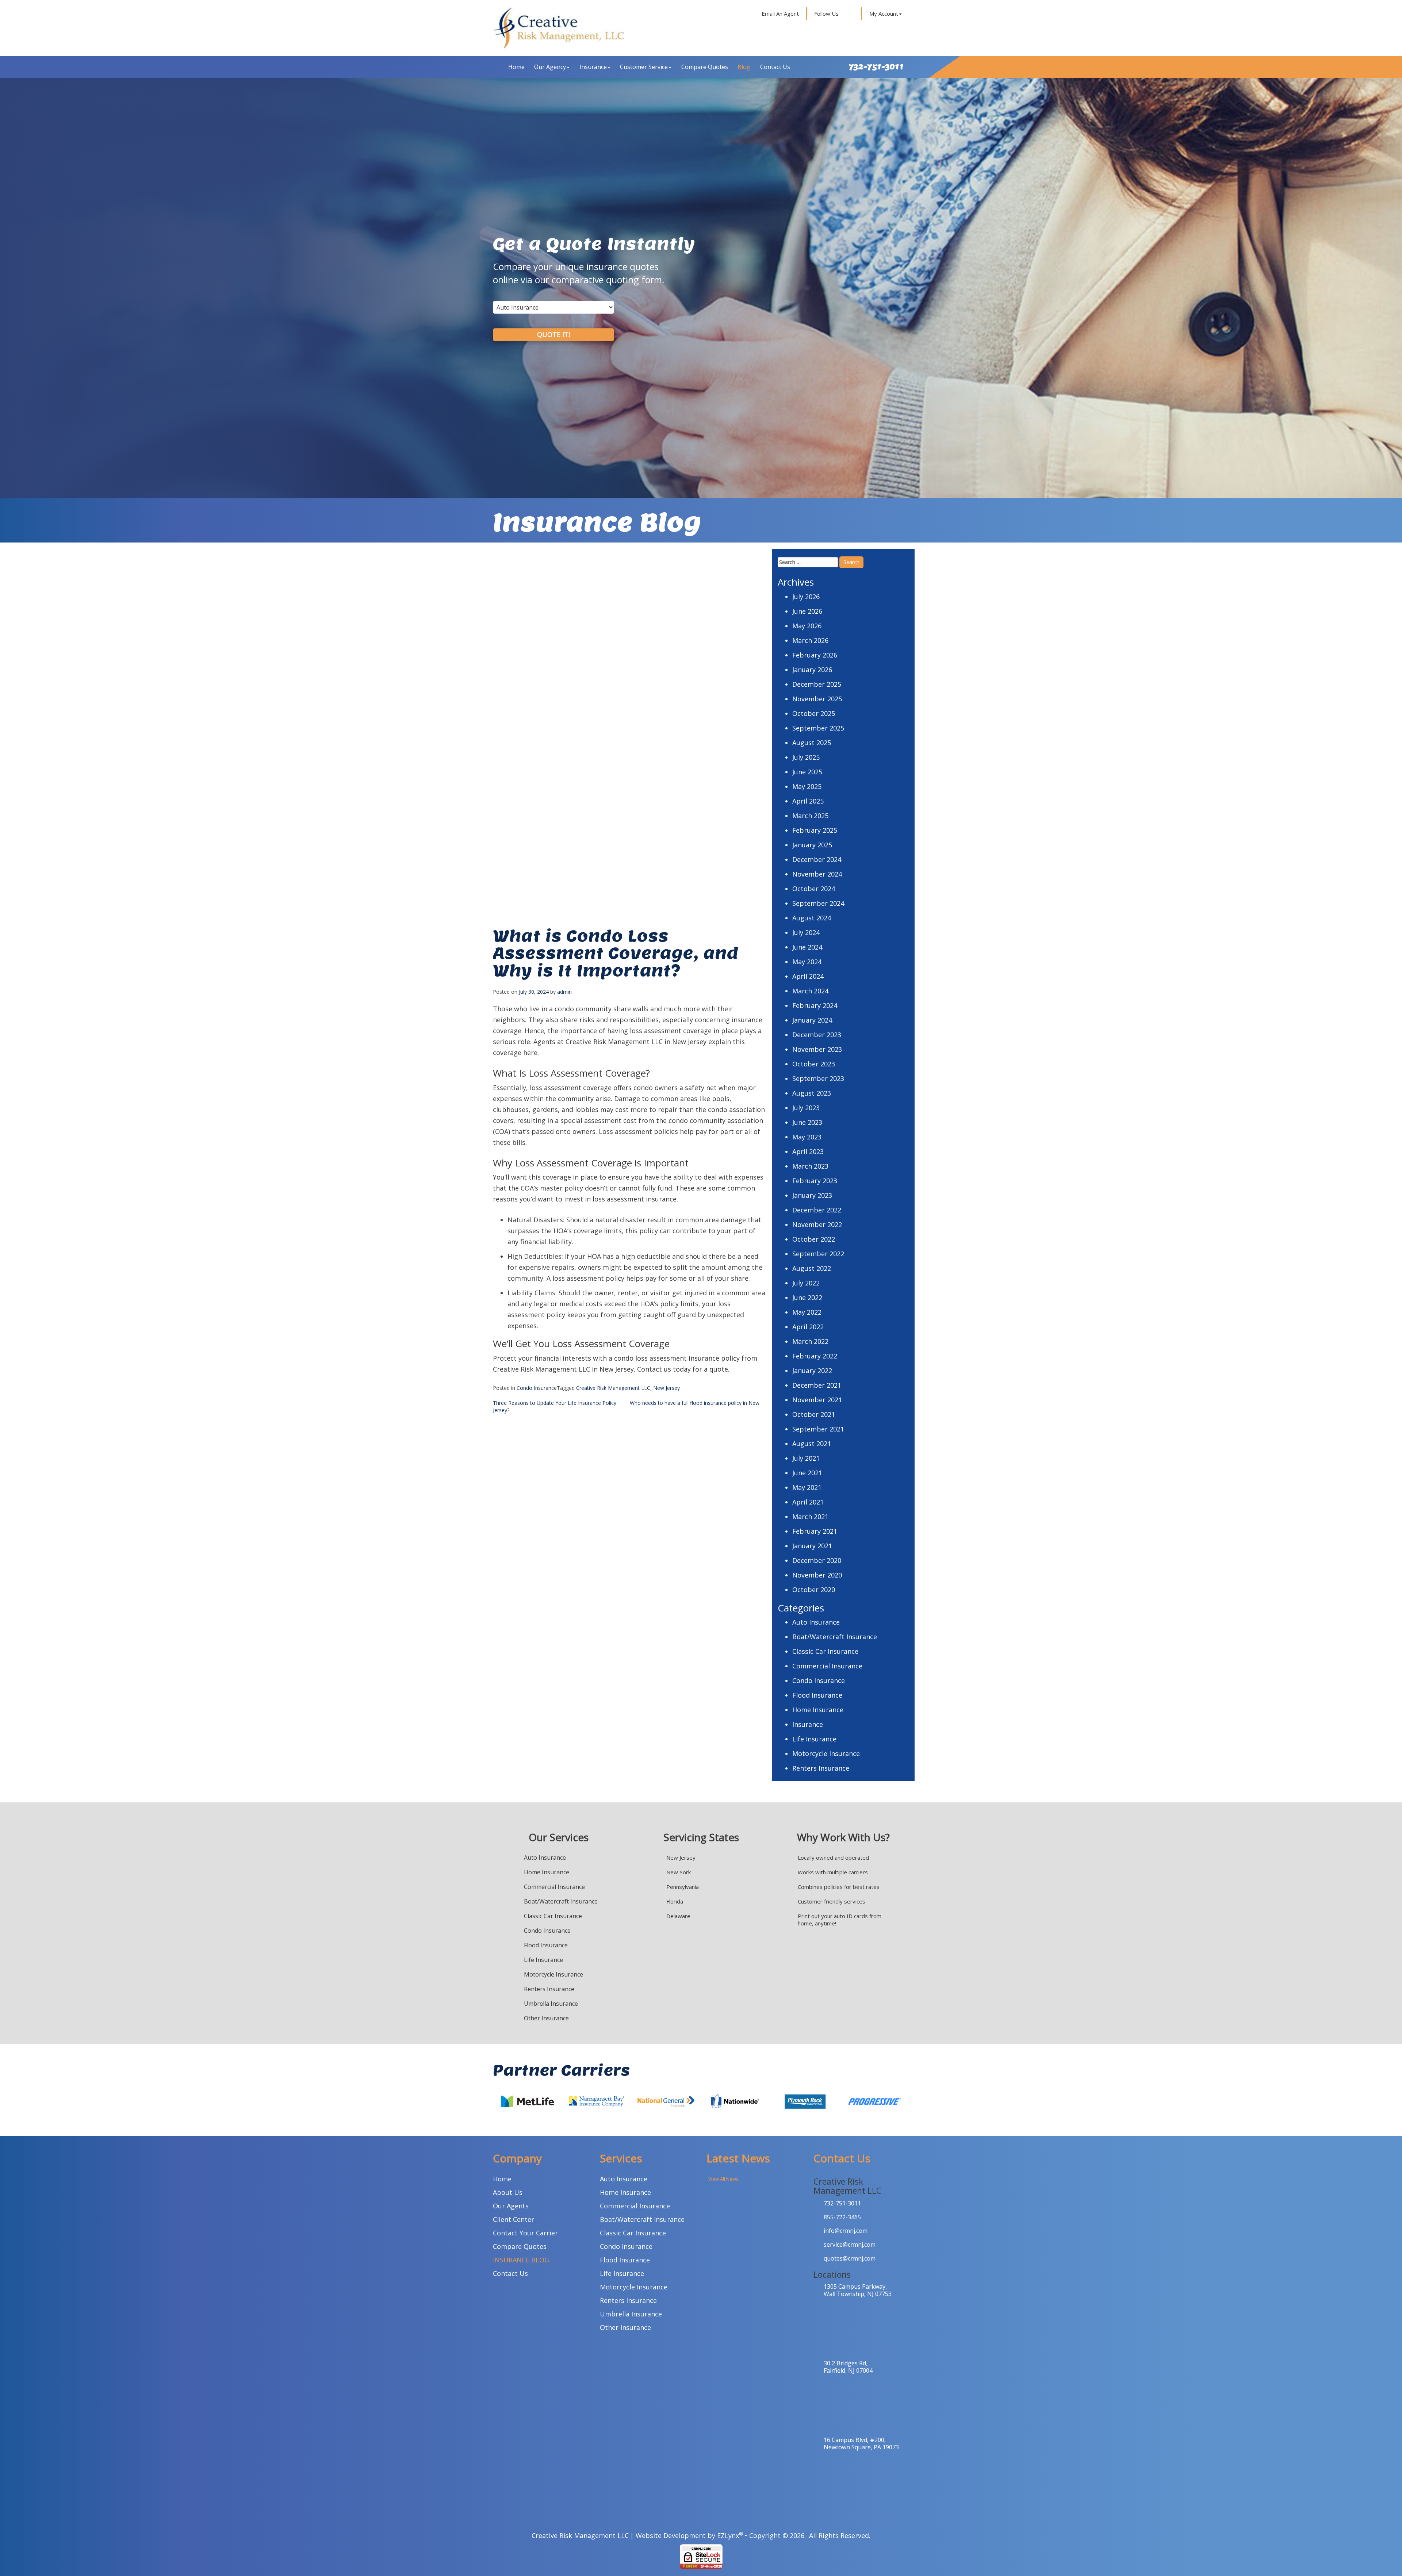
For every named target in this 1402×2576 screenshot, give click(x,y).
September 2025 (818, 728)
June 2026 (807, 611)
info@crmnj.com (846, 2231)
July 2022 (806, 1283)
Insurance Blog (521, 2260)
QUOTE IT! (553, 334)
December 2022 (817, 1210)
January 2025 (812, 845)
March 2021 (810, 1517)
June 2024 (807, 947)
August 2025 (812, 743)
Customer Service (644, 67)
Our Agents (511, 2206)
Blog (744, 67)
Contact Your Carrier (525, 2233)
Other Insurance (546, 2018)
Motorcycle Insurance (826, 1753)
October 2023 (814, 1064)
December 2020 (817, 1560)
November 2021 (817, 1400)
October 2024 (814, 889)
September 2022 (818, 1254)
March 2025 (810, 816)
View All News (723, 2179)
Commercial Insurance (827, 1666)
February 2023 (815, 1181)
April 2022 (808, 1327)
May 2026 (807, 626)
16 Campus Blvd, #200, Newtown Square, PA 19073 (861, 2443)
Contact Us (775, 67)
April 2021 (808, 1502)
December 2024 (817, 859)
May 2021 (807, 1487)
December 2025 (817, 684)
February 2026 (815, 655)
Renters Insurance (821, 1768)
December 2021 (817, 1385)
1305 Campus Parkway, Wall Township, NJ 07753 (858, 2290)
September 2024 (818, 903)
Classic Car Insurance (825, 1651)
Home (516, 67)
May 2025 (807, 786)
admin (564, 992)
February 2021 (815, 1531)
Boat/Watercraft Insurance (835, 1637)
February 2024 (815, 1005)
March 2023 (810, 1166)
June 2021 (807, 1473)
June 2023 (807, 1122)
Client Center (514, 2219)
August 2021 (812, 1444)
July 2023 (806, 1108)
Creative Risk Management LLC (613, 1388)
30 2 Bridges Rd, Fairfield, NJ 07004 (848, 2367)
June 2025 (807, 772)
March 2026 (810, 640)
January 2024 (812, 1020)
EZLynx (728, 2535)
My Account (884, 14)
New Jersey (666, 1388)
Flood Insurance (817, 1695)
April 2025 (808, 801)
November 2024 (817, 874)
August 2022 (812, 1268)
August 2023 (812, 1093)
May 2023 (807, 1137)
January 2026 (812, 670)
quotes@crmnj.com (850, 2258)
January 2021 (812, 1546)
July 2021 (806, 1458)
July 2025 (806, 757)
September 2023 (818, 1078)
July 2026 (806, 597)
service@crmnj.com (850, 2245)
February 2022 (815, 1356)
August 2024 (812, 918)
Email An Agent (779, 14)
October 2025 (814, 713)
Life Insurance (814, 1739)
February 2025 (815, 830)
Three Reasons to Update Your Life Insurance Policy (555, 1403)
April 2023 (808, 1151)
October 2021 (814, 1414)
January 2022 (812, 1371)
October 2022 (814, 1239)
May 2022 (807, 1312)
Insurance (593, 67)
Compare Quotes (705, 67)
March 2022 (810, 1341)
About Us (508, 2192)
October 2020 (814, 1590)
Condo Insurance (537, 1388)
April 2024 (808, 976)
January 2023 (812, 1195)
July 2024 (806, 932)
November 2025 (817, 699)
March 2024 (810, 991)
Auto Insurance (816, 1622)
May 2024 (807, 962)
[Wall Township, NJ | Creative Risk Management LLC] (559, 28)
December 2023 (817, 1035)
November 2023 (817, 1049)
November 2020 (817, 1575)
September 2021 (818, 1429)
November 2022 (817, 1224)
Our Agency (550, 67)
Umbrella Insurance (551, 2004)
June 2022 (807, 1297)
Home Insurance (818, 1710)
